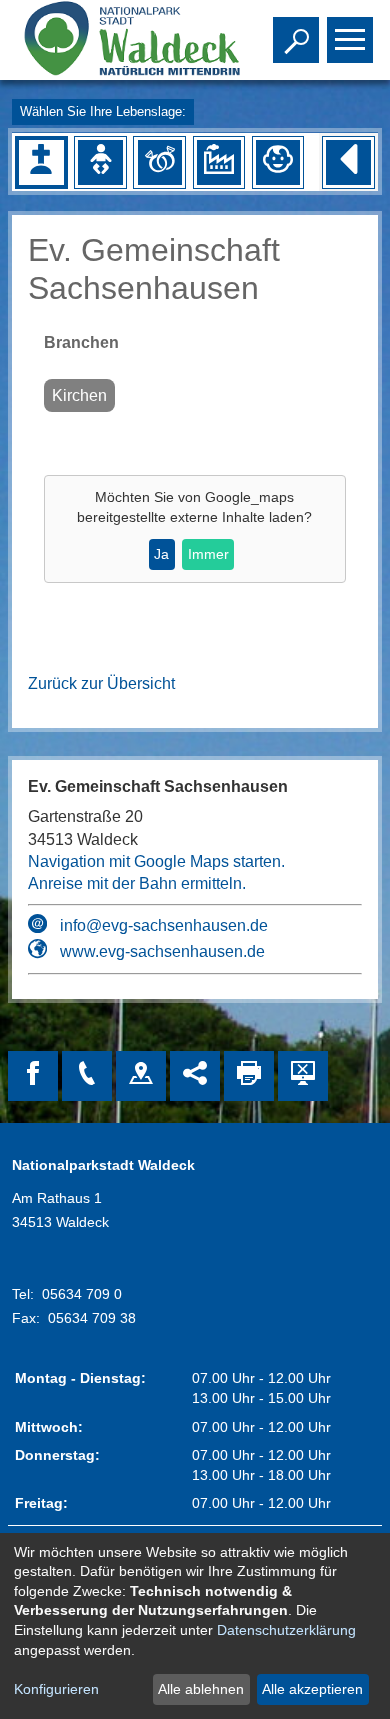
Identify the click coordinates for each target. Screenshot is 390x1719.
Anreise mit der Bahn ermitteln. (137, 883)
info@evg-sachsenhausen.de (164, 925)
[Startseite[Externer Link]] (117, 40)
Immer (208, 554)
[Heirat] (160, 162)
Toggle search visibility (292, 38)
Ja (161, 554)
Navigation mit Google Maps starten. (156, 861)
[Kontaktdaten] (87, 1076)
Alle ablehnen (201, 1689)
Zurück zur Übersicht (101, 683)
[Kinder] (278, 162)
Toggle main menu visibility (346, 38)
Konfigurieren (56, 1689)
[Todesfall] (41, 162)
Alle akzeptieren (312, 1689)
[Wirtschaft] (219, 162)
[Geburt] (100, 162)
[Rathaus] (141, 1076)
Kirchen (79, 395)
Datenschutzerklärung (286, 1630)
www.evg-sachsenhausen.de (162, 951)
